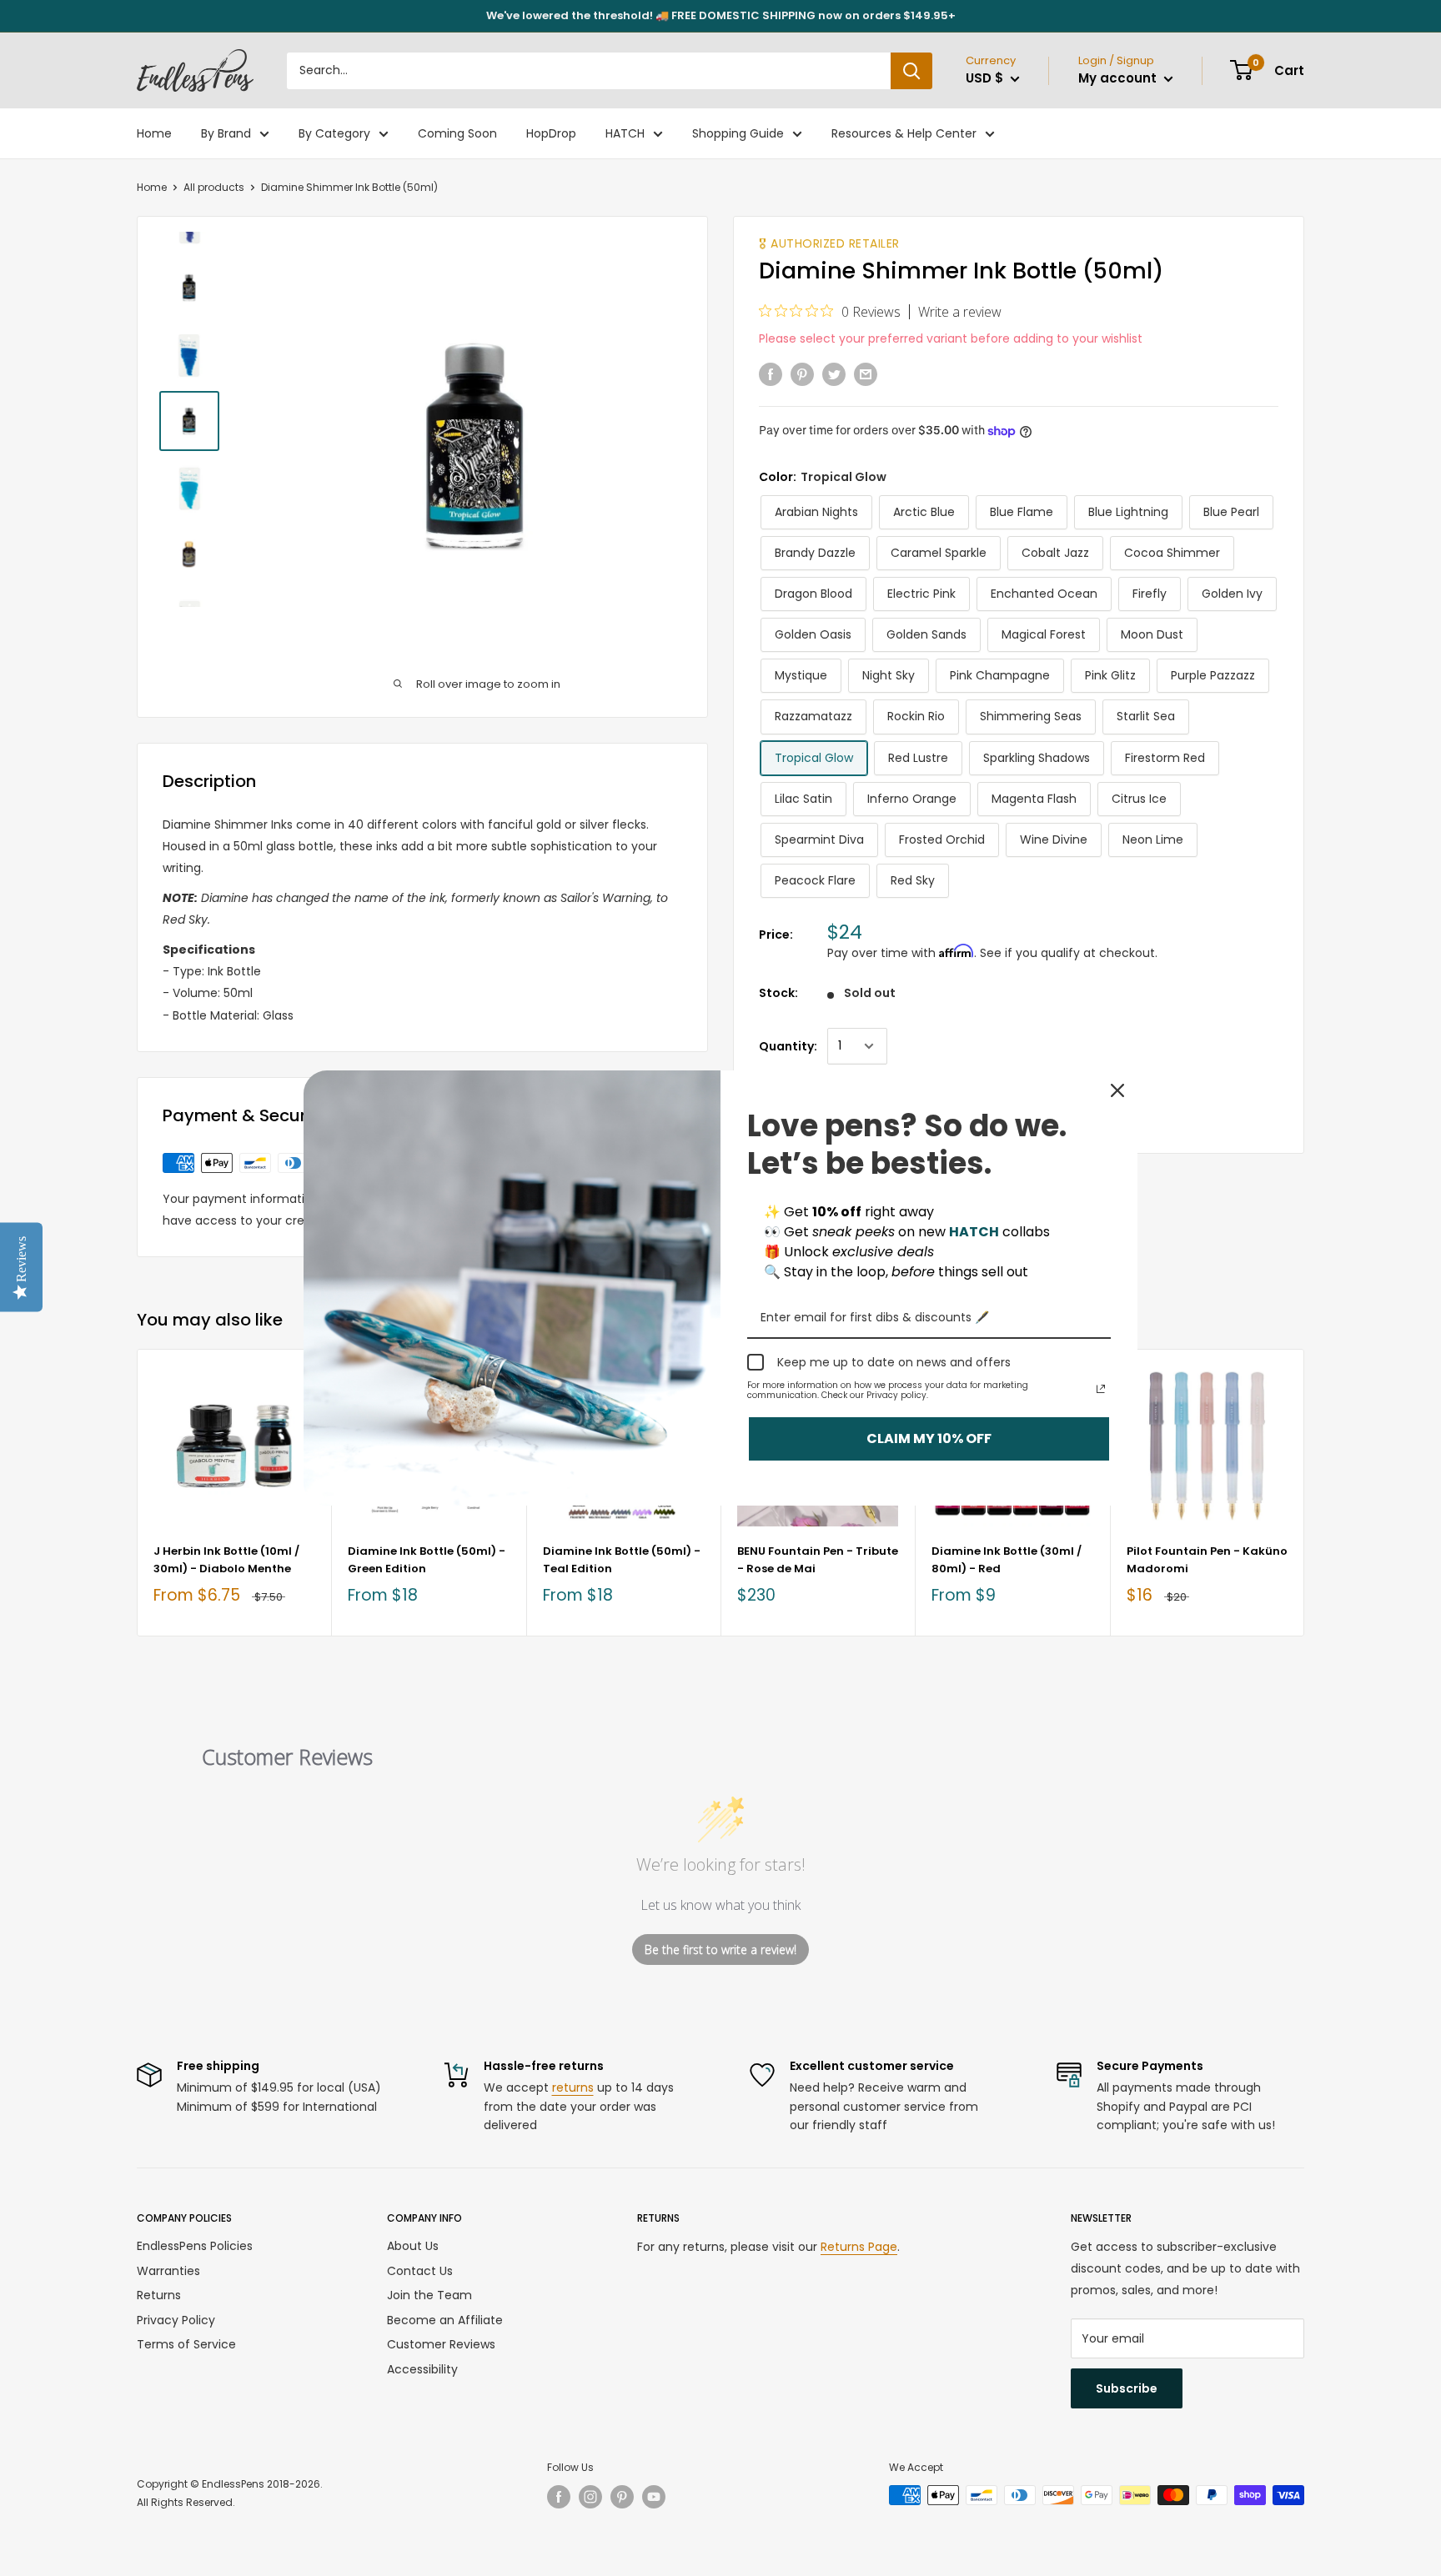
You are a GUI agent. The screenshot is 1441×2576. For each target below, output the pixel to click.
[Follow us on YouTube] (654, 2497)
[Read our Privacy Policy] (1101, 1389)
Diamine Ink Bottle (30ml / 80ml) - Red (1007, 1559)
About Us (413, 2246)
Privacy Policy (176, 2320)
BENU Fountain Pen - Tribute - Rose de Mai (818, 1559)
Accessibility (422, 2369)
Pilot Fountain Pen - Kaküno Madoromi (1207, 1559)
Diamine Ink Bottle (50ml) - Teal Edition (622, 1559)
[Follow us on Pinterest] (622, 2497)
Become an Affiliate (445, 2320)
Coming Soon (457, 133)
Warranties (168, 2271)
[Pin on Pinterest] (802, 373)
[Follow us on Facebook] (559, 2497)
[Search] (911, 71)
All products (214, 187)
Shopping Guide (738, 133)
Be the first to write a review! (720, 1950)
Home (154, 133)
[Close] (1117, 1090)
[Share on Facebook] (771, 373)
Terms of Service (186, 2344)
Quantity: (788, 1046)
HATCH (625, 133)
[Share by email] (866, 373)
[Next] (1305, 1493)
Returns (159, 2295)
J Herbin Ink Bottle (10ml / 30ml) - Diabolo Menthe (226, 1559)
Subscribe (1127, 2388)
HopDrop (551, 133)
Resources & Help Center (904, 133)
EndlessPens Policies (195, 2246)
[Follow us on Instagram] (590, 2497)
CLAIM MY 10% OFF (929, 1439)
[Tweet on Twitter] (834, 373)
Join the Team (429, 2295)
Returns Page (859, 2247)
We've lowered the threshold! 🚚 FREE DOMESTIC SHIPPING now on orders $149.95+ (721, 15)
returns (573, 2087)
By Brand (226, 133)
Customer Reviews (441, 2344)
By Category (334, 133)
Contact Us (420, 2271)
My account (1119, 78)
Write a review (960, 312)
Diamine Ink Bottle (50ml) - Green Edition (427, 1559)
